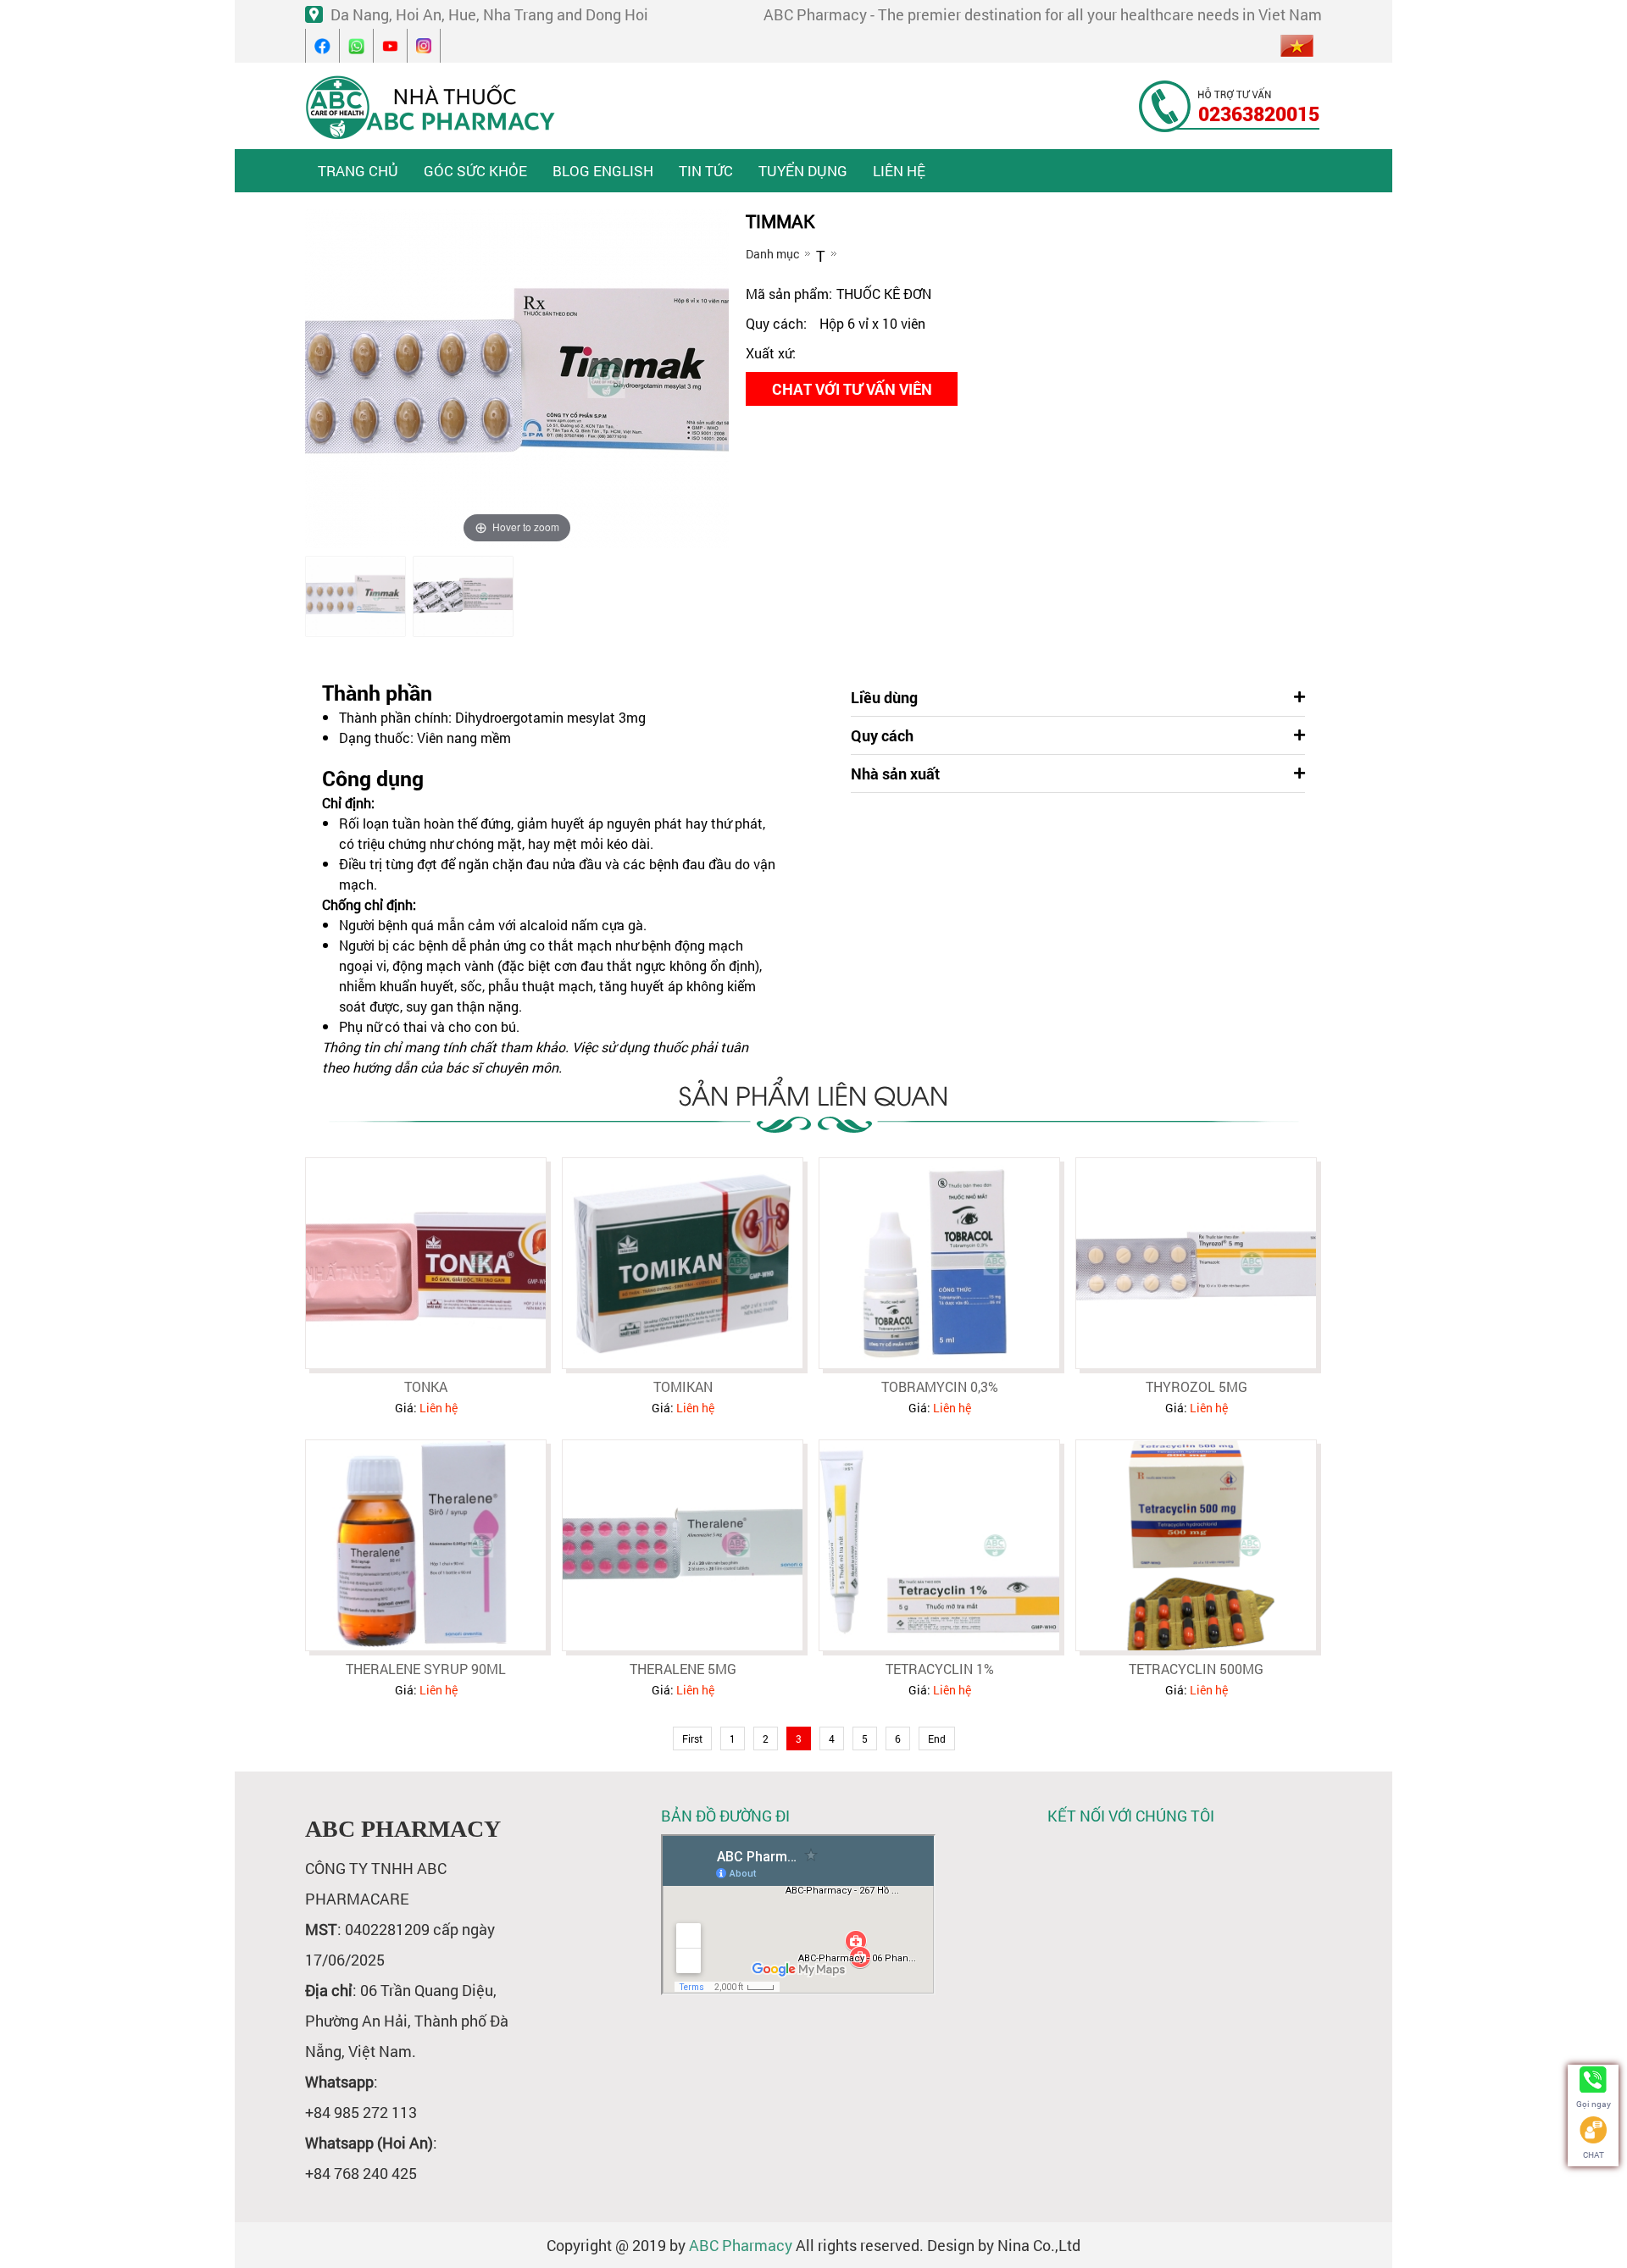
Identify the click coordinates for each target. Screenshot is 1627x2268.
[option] (355, 596)
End (937, 1738)
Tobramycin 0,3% (940, 1386)
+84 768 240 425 (361, 2173)
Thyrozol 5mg (1197, 1386)
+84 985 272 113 (361, 2112)
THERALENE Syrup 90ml (426, 1669)
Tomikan (683, 1386)
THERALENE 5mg (683, 1669)
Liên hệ (899, 171)
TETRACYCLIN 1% (940, 1669)
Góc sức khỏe (475, 171)
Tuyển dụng (803, 171)
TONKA (426, 1386)
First (692, 1738)
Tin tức (706, 171)
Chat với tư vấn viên (852, 389)
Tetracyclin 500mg (1196, 1669)
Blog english (603, 171)
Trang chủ (358, 171)
